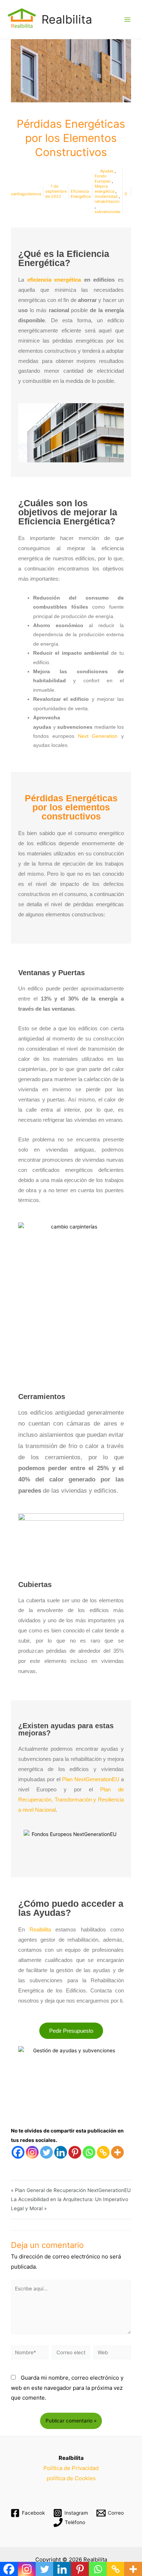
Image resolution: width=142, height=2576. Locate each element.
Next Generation (98, 736)
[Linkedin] (61, 2152)
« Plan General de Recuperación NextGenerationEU (71, 2190)
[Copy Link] (103, 2152)
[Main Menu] (128, 19)
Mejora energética (104, 189)
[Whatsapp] (89, 2152)
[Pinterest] (75, 2152)
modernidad (106, 196)
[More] (117, 2152)
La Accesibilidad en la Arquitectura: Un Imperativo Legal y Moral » (70, 2204)
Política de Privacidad (71, 2468)
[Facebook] (18, 2152)
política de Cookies (71, 2478)
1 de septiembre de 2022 (56, 191)
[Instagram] (32, 2152)
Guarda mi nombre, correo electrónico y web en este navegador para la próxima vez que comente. (67, 2388)
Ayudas (107, 171)
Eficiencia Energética (81, 194)
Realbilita (67, 19)
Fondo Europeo (103, 179)
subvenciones (108, 212)
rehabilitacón (107, 201)
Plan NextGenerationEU (90, 1779)
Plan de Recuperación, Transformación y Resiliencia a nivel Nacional (71, 1800)
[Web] (112, 2354)
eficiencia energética (54, 280)
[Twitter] (46, 2152)
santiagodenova (26, 194)
